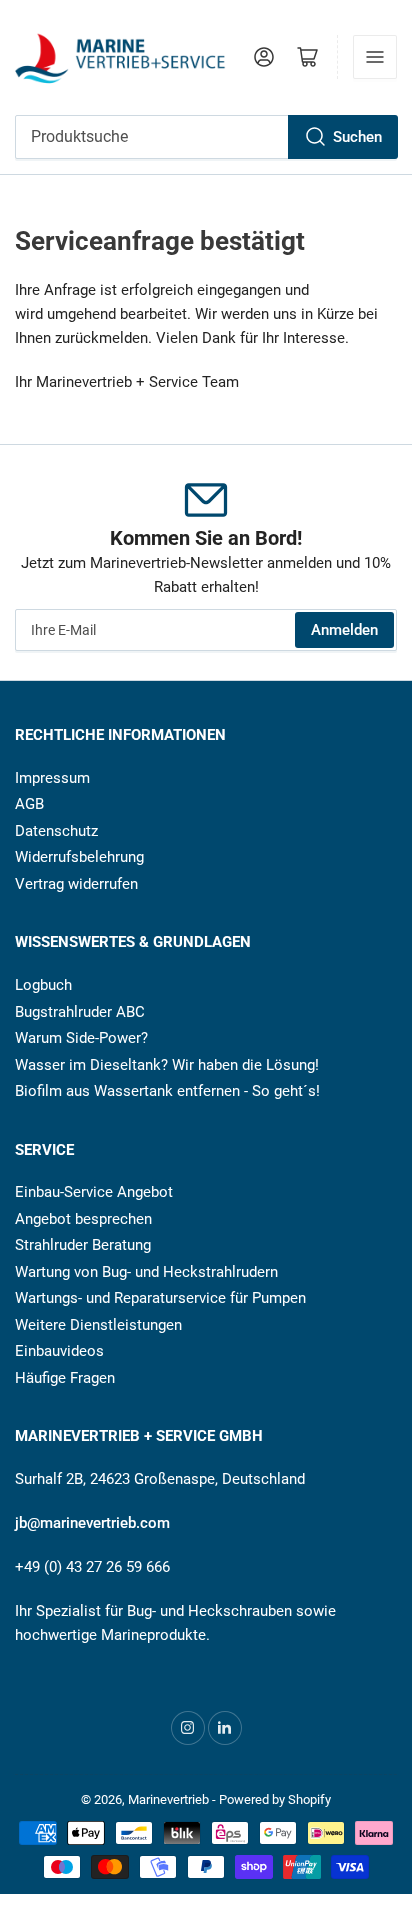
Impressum (52, 778)
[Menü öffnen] (375, 57)
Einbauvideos (59, 1351)
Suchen (357, 137)
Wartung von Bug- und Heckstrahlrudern (146, 1272)
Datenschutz (56, 831)
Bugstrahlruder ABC (80, 1012)
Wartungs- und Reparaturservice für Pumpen (160, 1298)
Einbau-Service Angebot (94, 1192)
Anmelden (344, 630)
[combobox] (206, 137)
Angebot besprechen (83, 1219)
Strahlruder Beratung (83, 1245)
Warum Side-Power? (81, 1038)
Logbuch (43, 985)
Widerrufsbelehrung (79, 857)
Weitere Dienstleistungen (98, 1325)
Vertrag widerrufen (76, 884)
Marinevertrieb (168, 1799)
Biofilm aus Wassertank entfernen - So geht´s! (167, 1091)
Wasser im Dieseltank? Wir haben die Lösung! (167, 1065)
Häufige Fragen (65, 1378)
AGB (29, 804)
